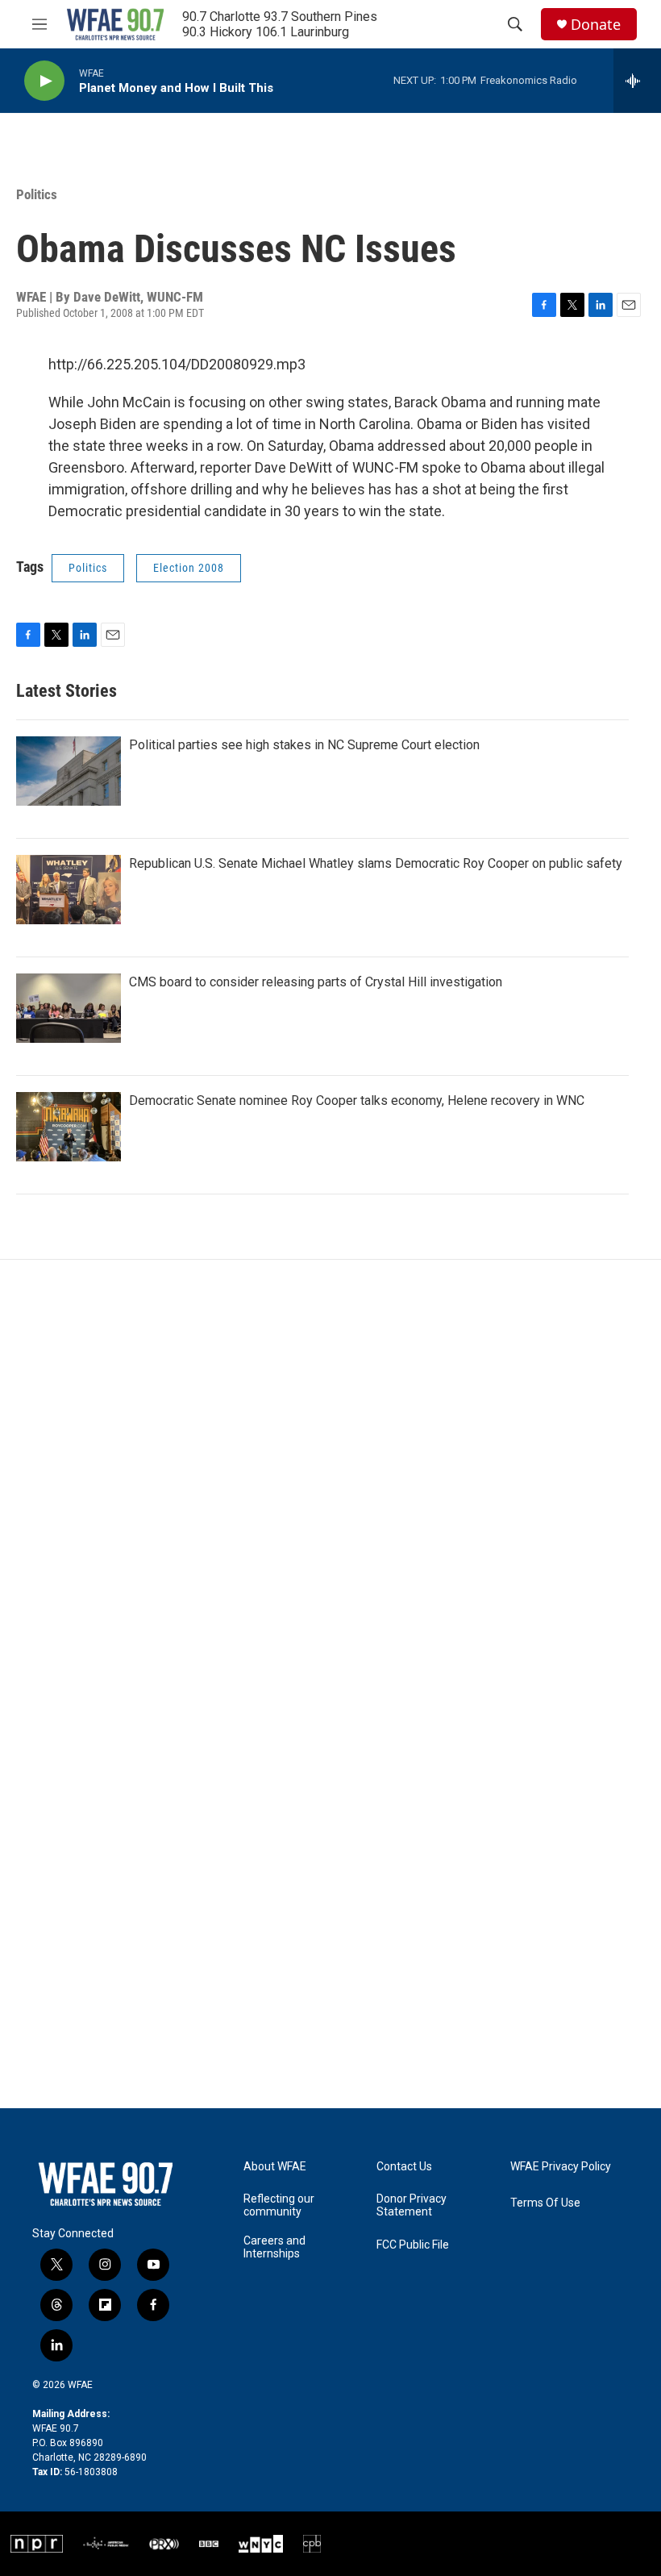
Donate (596, 25)
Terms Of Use (545, 2203)
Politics (37, 194)
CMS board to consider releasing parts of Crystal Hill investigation (316, 982)
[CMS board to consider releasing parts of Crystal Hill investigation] (69, 1008)
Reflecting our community (279, 2205)
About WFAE (275, 2167)
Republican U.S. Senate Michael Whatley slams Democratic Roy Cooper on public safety (376, 863)
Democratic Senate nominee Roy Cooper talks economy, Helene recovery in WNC (357, 1100)
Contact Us (404, 2167)
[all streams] (637, 81)
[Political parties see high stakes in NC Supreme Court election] (69, 771)
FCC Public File (413, 2245)
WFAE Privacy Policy (561, 2167)
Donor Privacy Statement (412, 2205)
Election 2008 (189, 568)
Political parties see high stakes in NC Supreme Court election (304, 745)
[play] (44, 81)
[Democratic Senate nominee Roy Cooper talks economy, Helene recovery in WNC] (69, 1127)
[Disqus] (330, 1478)
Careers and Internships (274, 2247)
